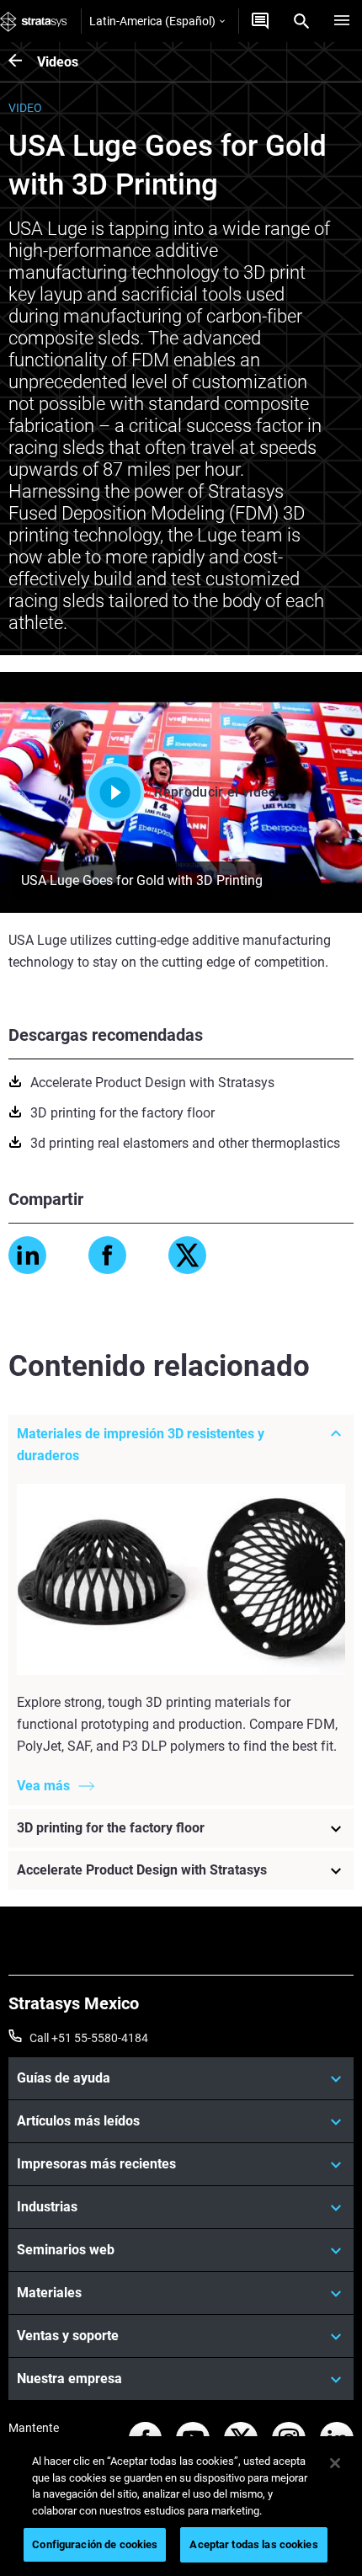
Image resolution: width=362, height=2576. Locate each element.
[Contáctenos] (260, 21)
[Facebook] (107, 1255)
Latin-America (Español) (152, 21)
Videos (58, 62)
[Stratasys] (34, 21)
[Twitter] (187, 1255)
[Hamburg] (342, 21)
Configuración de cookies (95, 2544)
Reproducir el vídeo (215, 792)
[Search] (301, 21)
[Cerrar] (335, 2463)
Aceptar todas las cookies (253, 2544)
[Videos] (23, 62)
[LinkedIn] (27, 1255)
